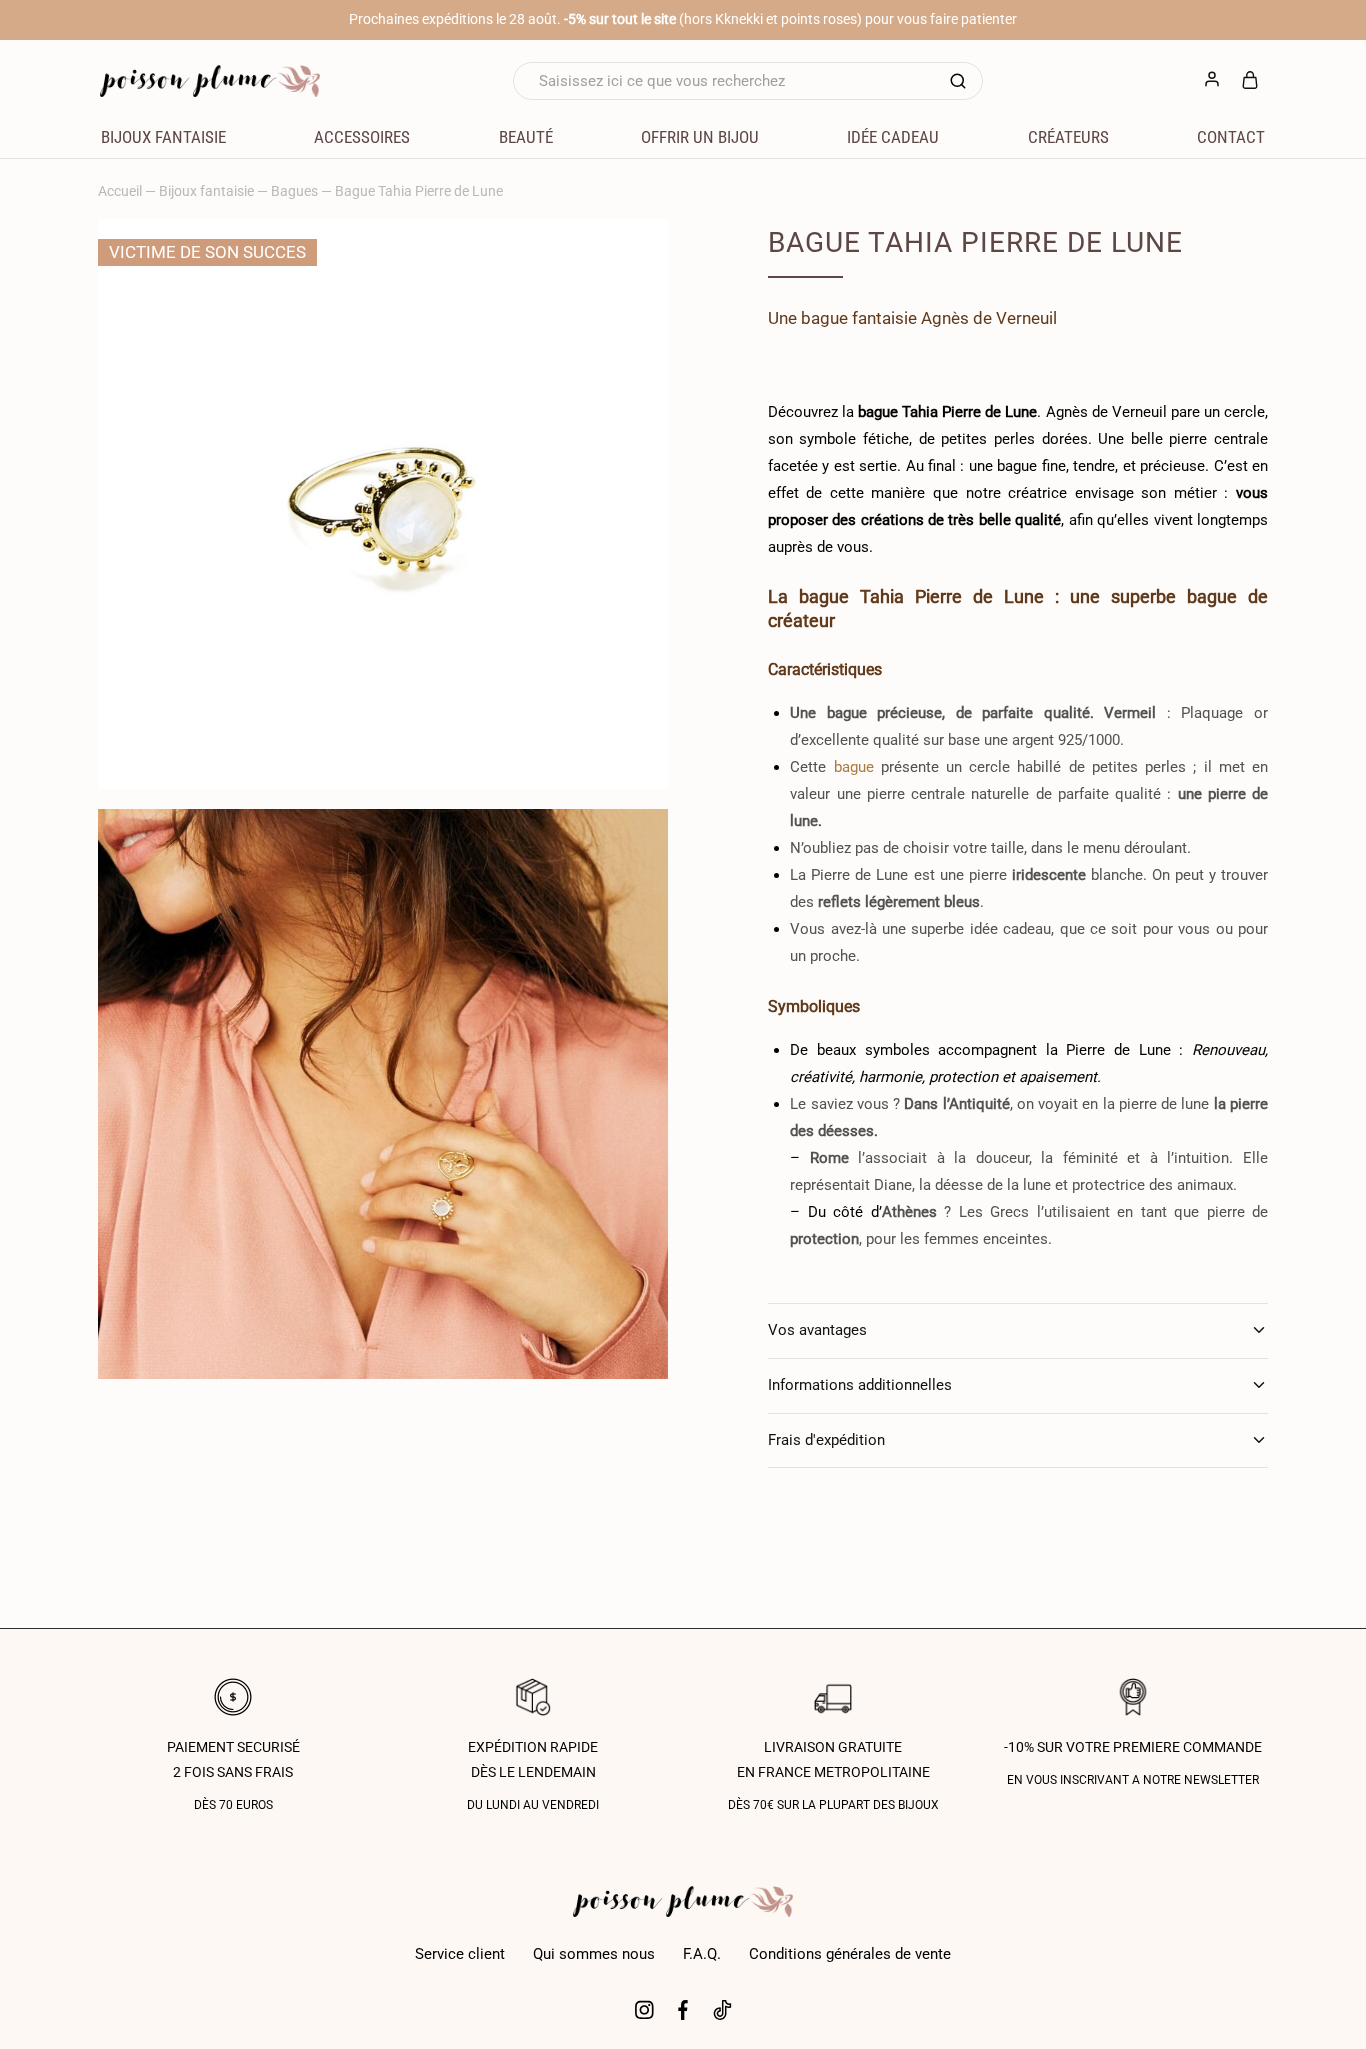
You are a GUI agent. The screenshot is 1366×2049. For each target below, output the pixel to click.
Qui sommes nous (594, 1954)
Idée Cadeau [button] (893, 137)
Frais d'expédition (826, 1440)
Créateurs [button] (1068, 137)
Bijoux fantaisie (206, 191)
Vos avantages (817, 1330)
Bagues (294, 191)
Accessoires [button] (362, 137)
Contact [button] (1231, 137)
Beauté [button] (526, 137)
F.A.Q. (702, 1954)
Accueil (120, 191)
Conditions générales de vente (850, 1954)
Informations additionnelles (860, 1385)
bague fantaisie (859, 318)
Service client (460, 1954)
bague (854, 767)
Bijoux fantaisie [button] (163, 137)
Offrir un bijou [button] (700, 137)
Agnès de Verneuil (989, 318)
